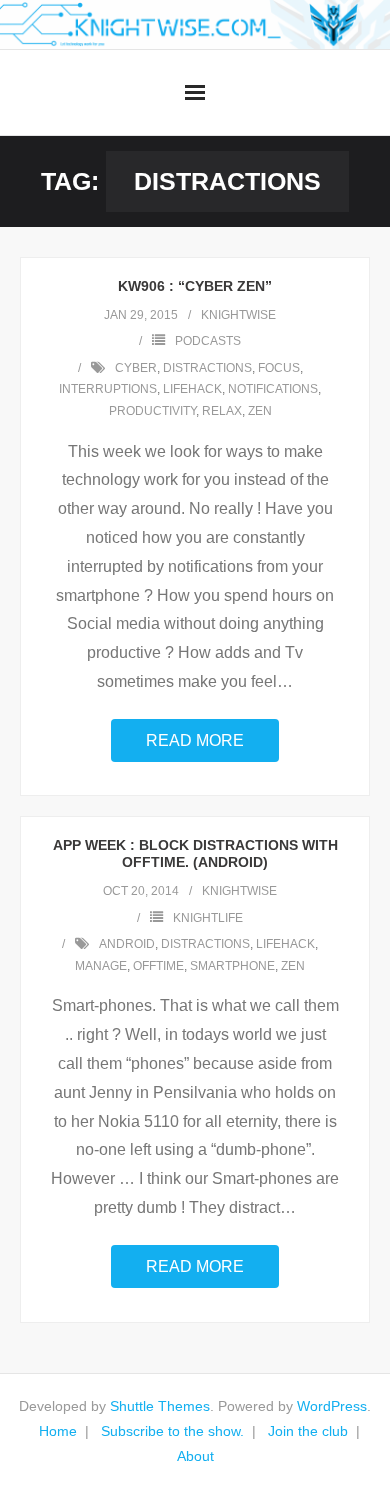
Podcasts (208, 341)
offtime (158, 966)
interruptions (108, 389)
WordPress (332, 1406)
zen (260, 411)
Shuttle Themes (160, 1406)
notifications (273, 389)
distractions (207, 368)
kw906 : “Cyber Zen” (195, 286)
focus (279, 368)
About (195, 1456)
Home (58, 1431)
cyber (136, 368)
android (127, 944)
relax (222, 411)
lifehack (192, 389)
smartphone (232, 966)
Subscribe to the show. (172, 1431)
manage (101, 966)
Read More (195, 740)
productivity (152, 411)
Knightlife (208, 918)
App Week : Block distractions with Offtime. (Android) (195, 853)
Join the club (308, 1431)
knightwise (238, 315)
